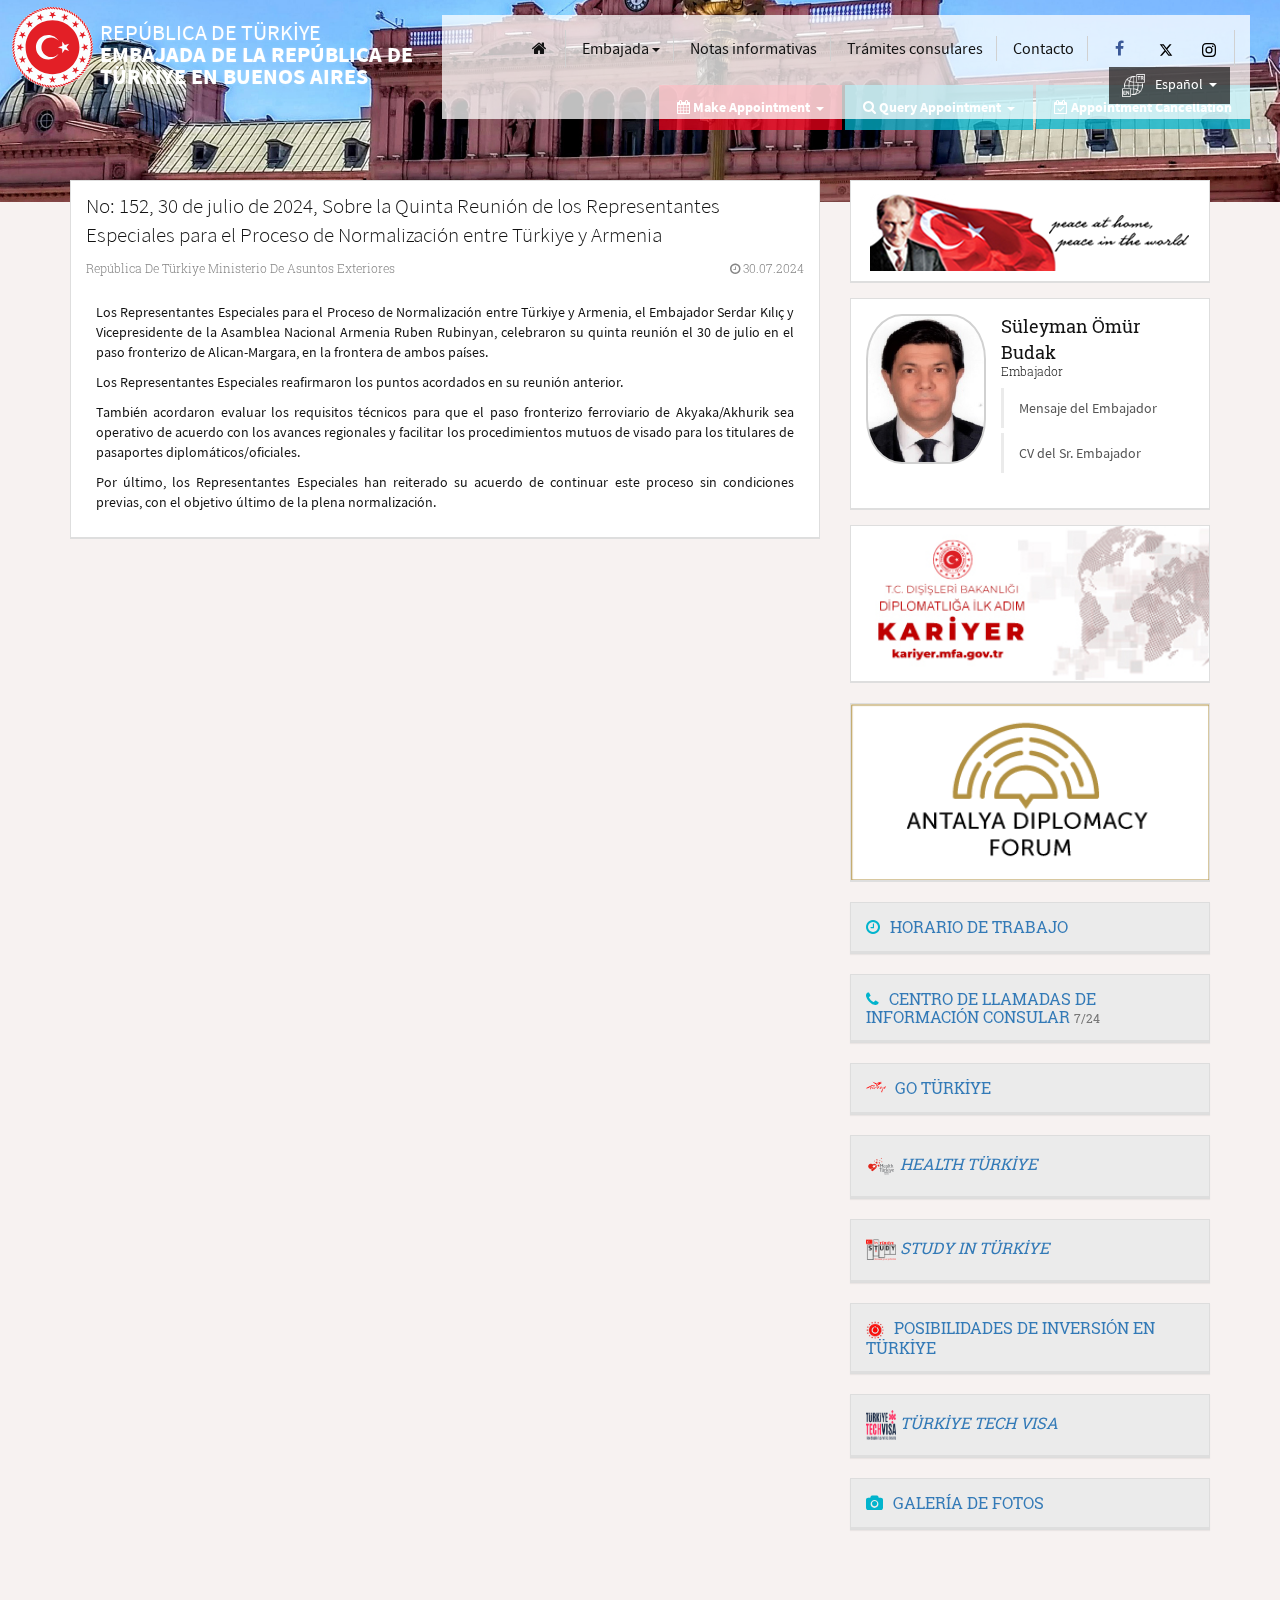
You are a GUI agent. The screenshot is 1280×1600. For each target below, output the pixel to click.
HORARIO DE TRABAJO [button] (979, 926)
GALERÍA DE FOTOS (968, 1502)
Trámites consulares (915, 48)
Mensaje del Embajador (1088, 408)
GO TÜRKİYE (943, 1087)
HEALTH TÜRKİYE (968, 1163)
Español (1180, 84)
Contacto (1043, 48)
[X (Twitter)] (1166, 48)
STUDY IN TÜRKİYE (974, 1247)
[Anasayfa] (539, 48)
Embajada (617, 48)
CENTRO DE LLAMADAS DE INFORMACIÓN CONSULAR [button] (983, 1007)
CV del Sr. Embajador (1080, 453)
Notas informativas (753, 48)
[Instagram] (1209, 48)
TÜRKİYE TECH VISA (979, 1422)
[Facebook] (1119, 48)
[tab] (1030, 928)
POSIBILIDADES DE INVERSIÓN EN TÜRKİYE (1010, 1337)
